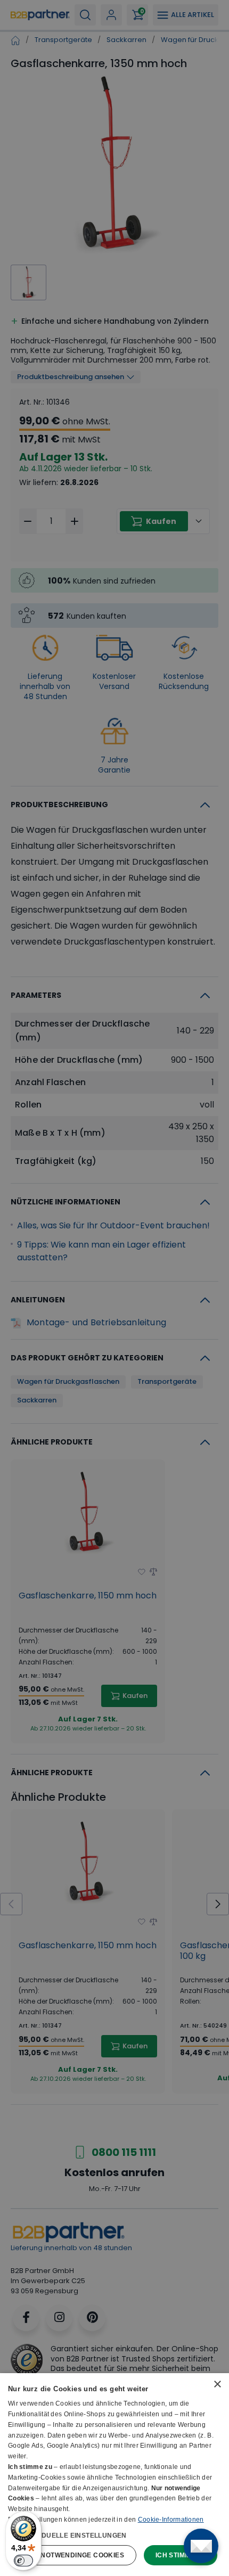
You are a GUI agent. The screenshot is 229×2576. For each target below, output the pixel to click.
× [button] (217, 2385)
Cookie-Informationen (171, 2520)
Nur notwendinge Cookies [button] (74, 2555)
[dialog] (114, 2475)
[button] (114, 2535)
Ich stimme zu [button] (181, 2555)
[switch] (23, 2561)
